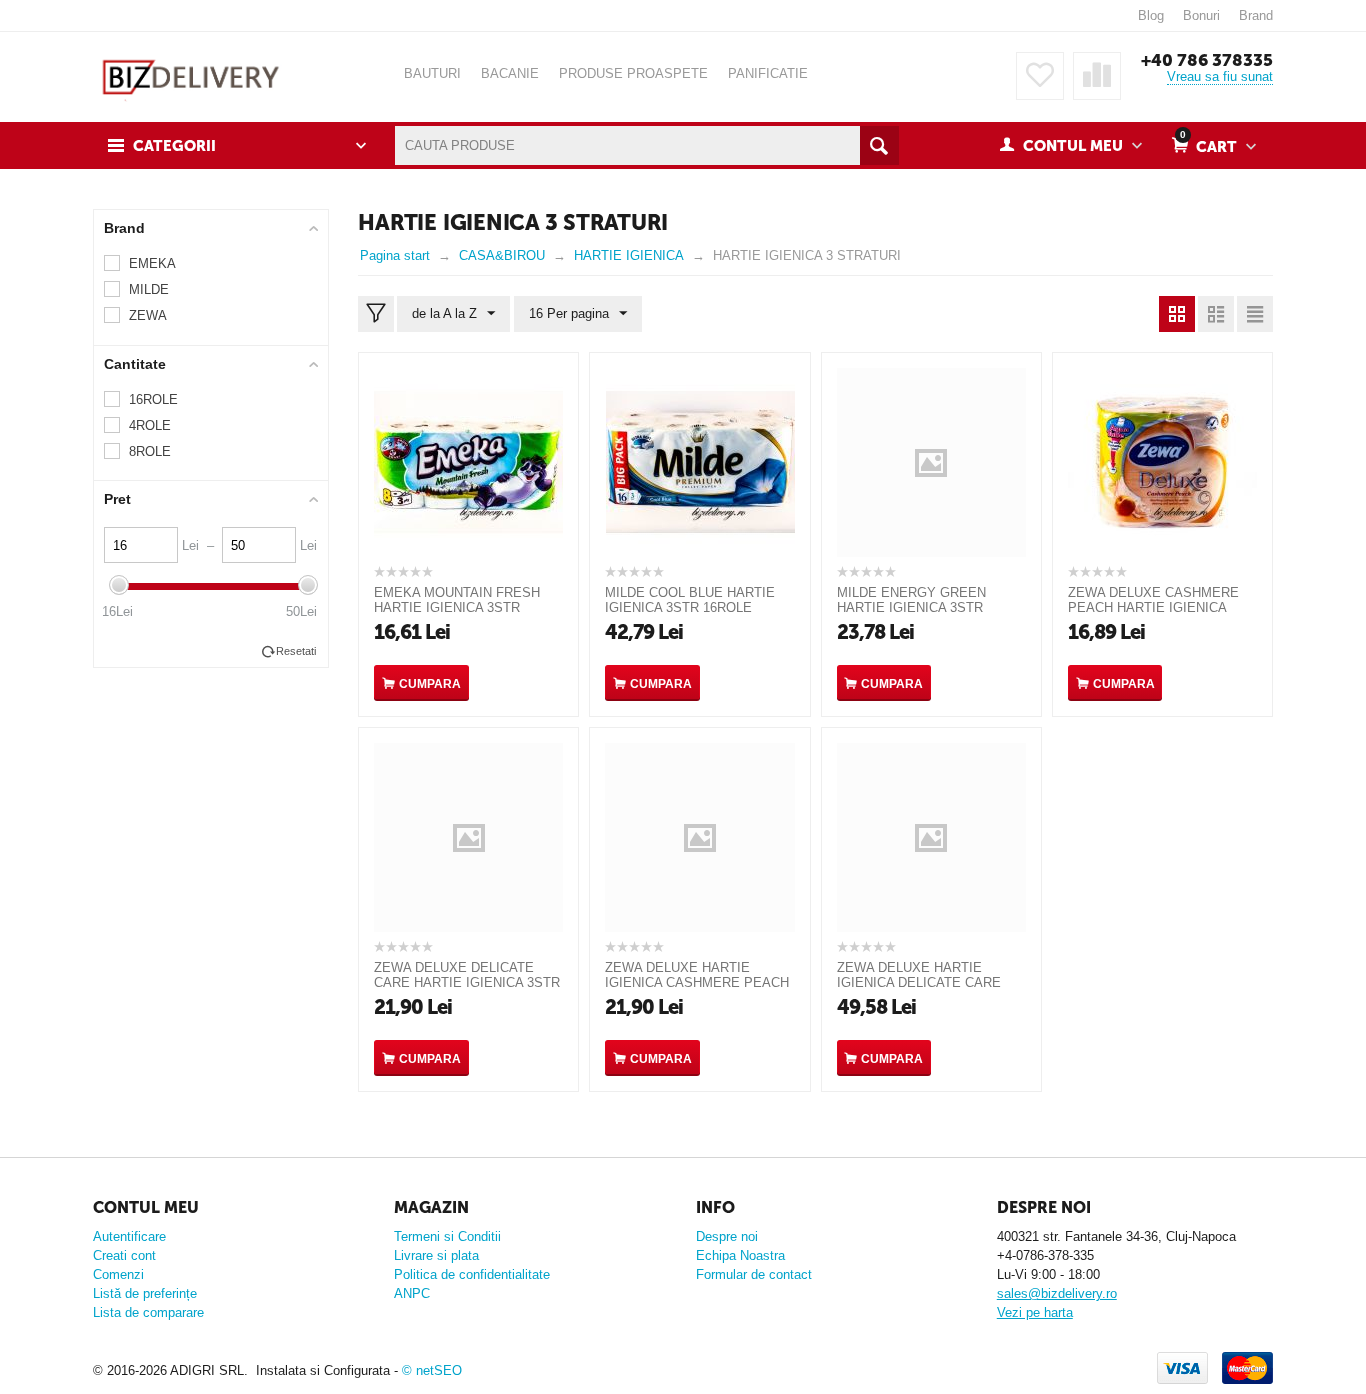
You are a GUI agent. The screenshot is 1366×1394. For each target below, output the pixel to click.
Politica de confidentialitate (472, 1274)
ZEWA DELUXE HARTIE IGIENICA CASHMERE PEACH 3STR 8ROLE (697, 982)
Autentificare (129, 1236)
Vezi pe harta (1035, 1312)
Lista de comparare (148, 1312)
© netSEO (432, 1370)
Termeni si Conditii (447, 1236)
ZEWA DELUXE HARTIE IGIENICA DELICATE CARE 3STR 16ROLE (919, 982)
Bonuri (1201, 15)
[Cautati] (879, 145)
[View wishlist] (1040, 76)
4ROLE (150, 425)
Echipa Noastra (740, 1255)
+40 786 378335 (1207, 60)
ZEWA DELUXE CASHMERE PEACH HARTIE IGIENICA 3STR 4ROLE (1153, 607)
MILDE (149, 289)
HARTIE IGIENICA (629, 255)
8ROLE (150, 451)
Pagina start (395, 255)
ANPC (412, 1293)
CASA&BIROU (502, 255)
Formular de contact (754, 1274)
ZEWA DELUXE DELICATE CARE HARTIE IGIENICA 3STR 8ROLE (467, 982)
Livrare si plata (436, 1255)
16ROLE (153, 399)
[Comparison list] (1097, 76)
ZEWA (148, 315)
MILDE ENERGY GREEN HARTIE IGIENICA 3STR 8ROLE (911, 607)
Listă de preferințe (145, 1293)
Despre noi (727, 1236)
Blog (1151, 15)
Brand (1256, 15)
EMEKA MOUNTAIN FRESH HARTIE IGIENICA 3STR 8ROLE (457, 607)
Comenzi (118, 1274)
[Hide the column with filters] (376, 314)
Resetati (296, 651)
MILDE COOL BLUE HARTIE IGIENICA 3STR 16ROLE (690, 600)
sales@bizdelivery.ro (1057, 1293)
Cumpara (430, 684)
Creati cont (124, 1255)
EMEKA (152, 263)
